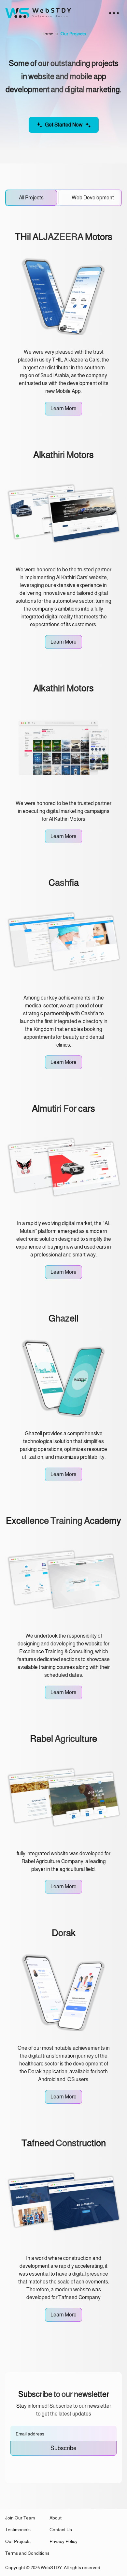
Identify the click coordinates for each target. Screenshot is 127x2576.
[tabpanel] (63, 1362)
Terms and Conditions (27, 2553)
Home (47, 34)
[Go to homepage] (38, 13)
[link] (73, 34)
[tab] (31, 198)
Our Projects (18, 2541)
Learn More (63, 408)
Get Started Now (64, 125)
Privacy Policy (63, 2541)
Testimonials (18, 2530)
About (56, 2518)
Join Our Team (20, 2518)
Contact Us (61, 2530)
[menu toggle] (114, 13)
